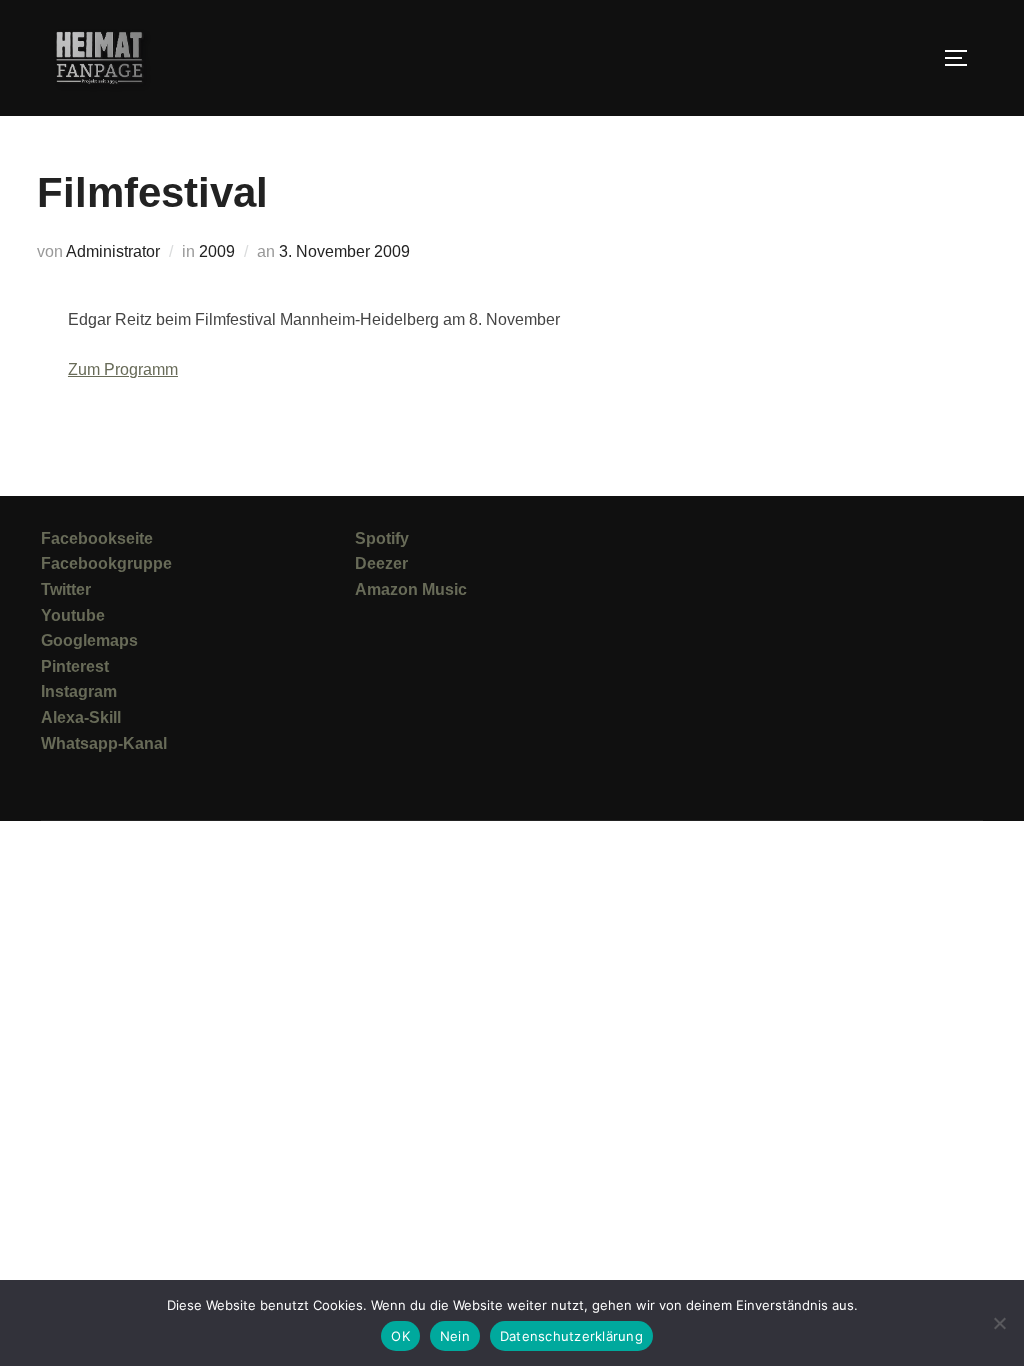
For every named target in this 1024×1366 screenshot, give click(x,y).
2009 (217, 251)
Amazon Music (411, 589)
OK (400, 1336)
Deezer (381, 563)
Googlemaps (89, 640)
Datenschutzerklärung (571, 1336)
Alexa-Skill (81, 717)
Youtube (73, 615)
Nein (455, 1336)
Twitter (66, 589)
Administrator (113, 251)
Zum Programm (123, 369)
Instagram (79, 691)
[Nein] (999, 1323)
